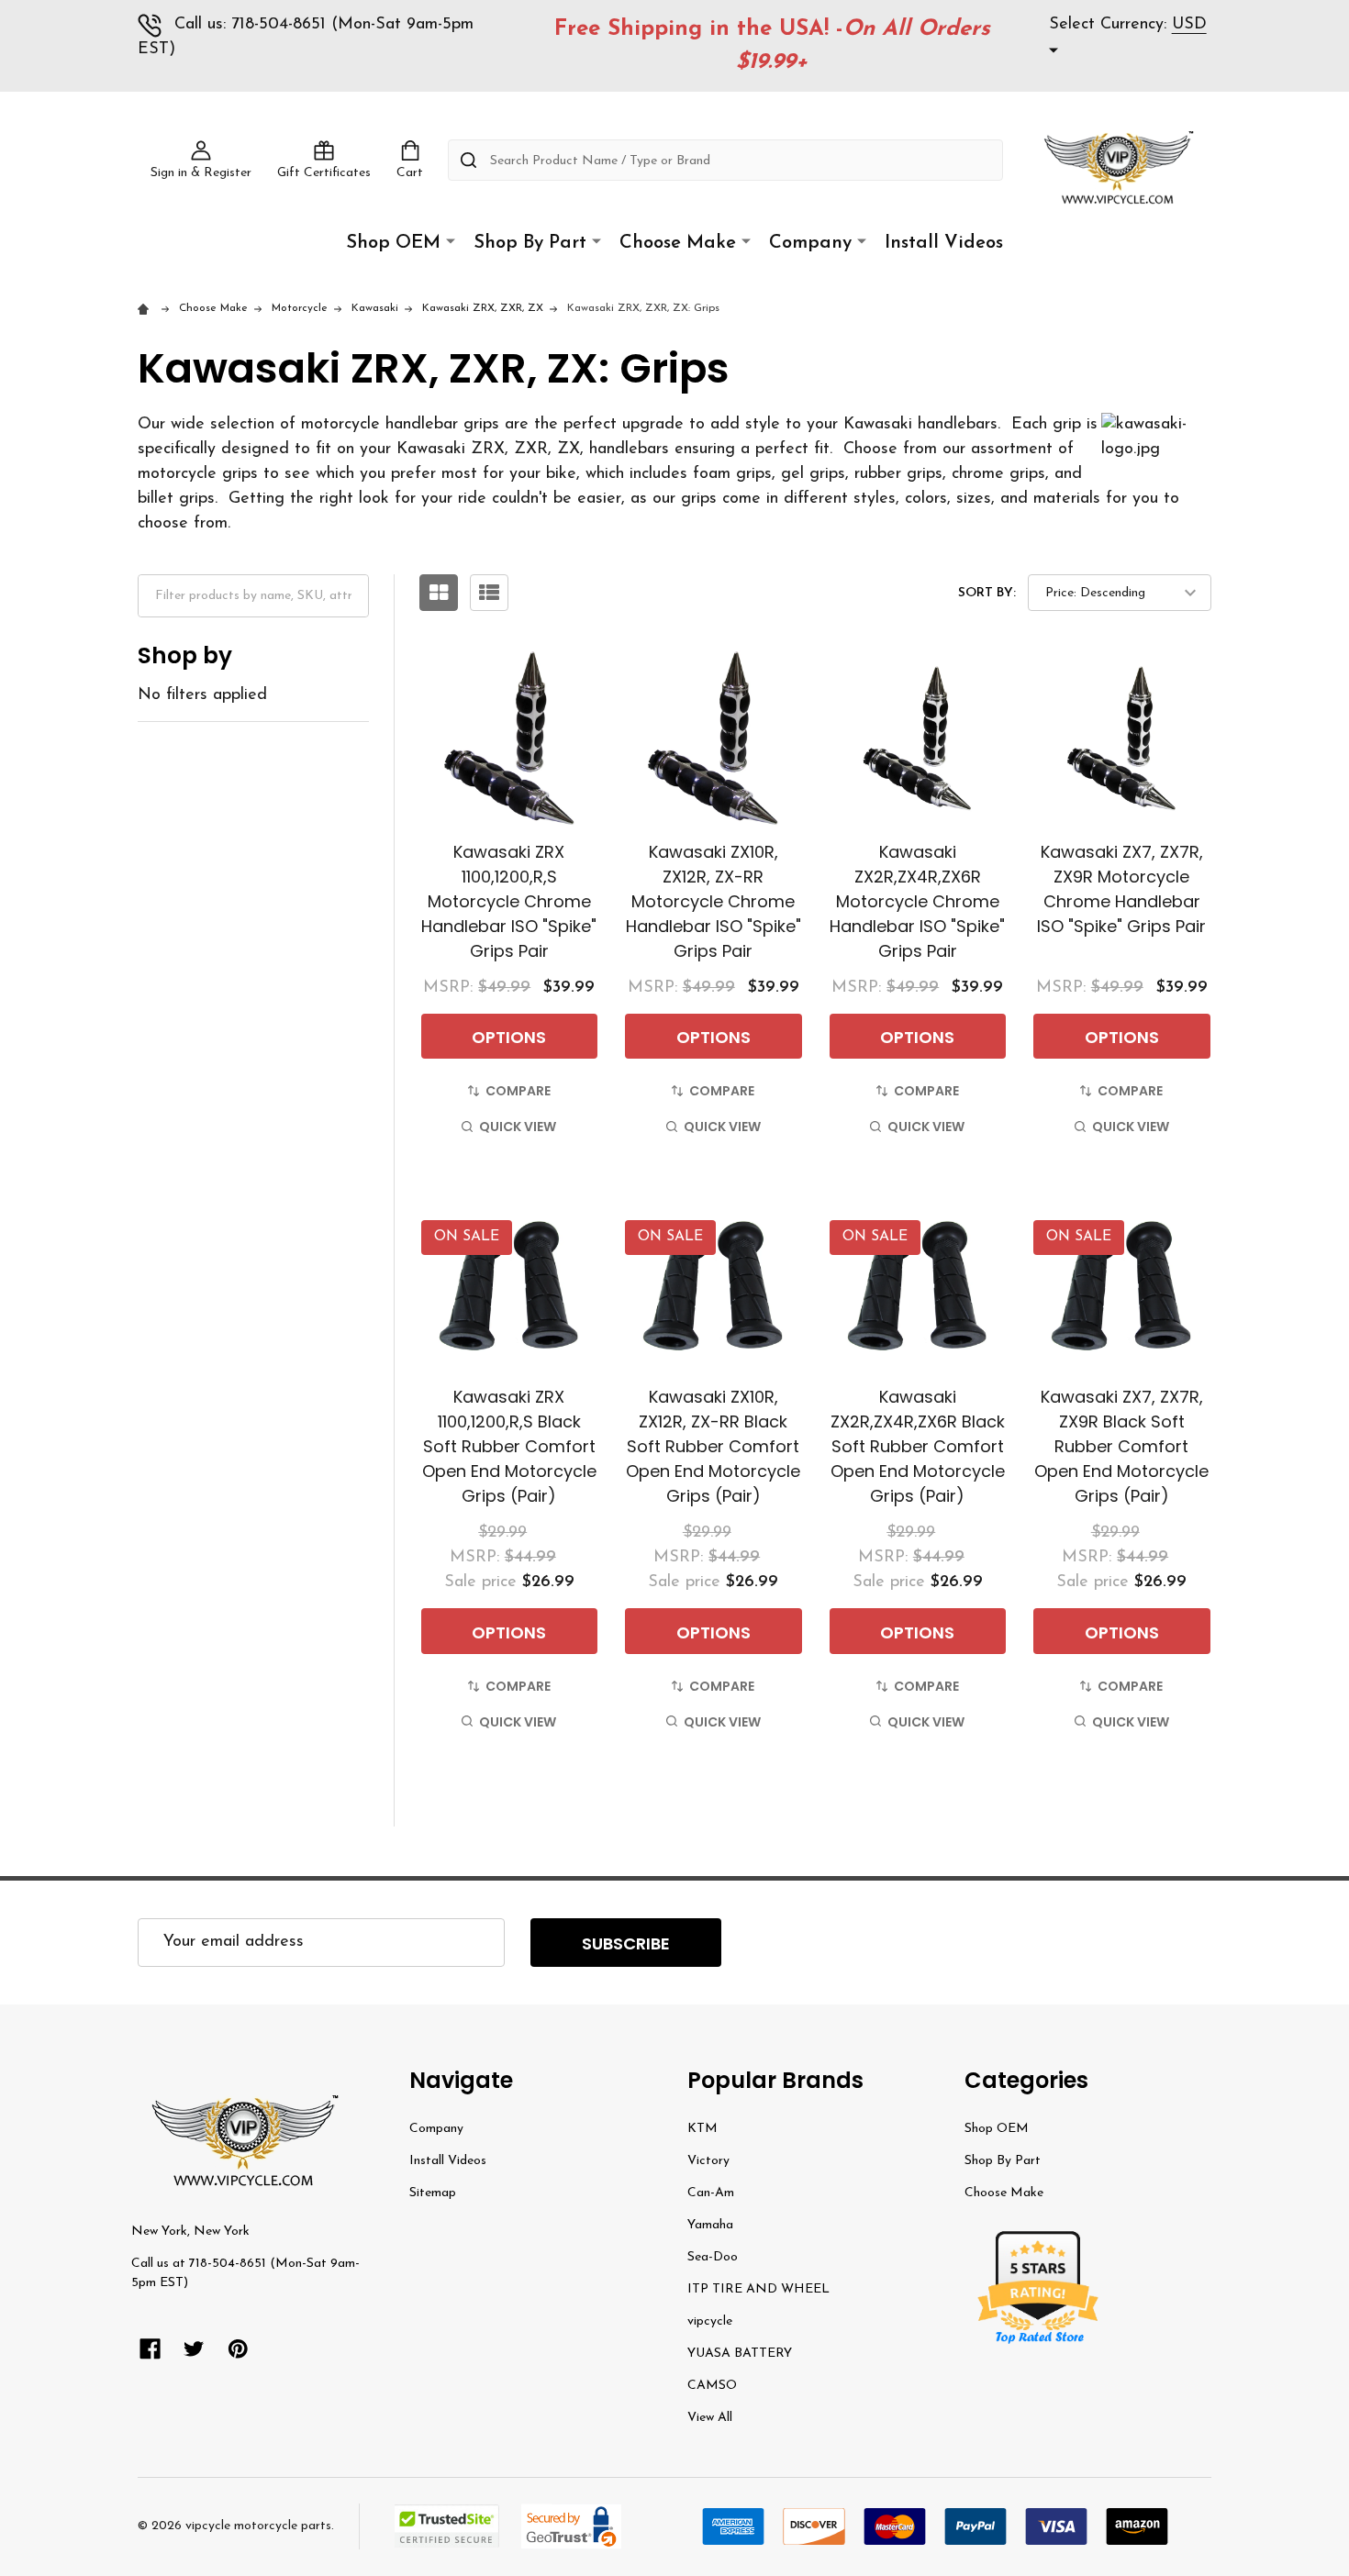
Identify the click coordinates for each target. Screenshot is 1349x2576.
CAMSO (712, 2386)
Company (810, 243)
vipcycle (710, 2321)
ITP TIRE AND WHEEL (758, 2289)
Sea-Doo (713, 2257)
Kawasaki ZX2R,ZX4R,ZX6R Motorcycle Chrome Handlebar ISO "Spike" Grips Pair (917, 901)
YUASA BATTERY (740, 2354)
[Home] (146, 308)
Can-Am (711, 2193)
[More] (451, 242)
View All (710, 2418)
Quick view (518, 1127)
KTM (702, 2129)
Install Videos (944, 243)
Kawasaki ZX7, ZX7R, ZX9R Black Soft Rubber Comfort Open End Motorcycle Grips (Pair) (1121, 1446)
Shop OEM (393, 243)
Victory (708, 2161)
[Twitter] (194, 2349)
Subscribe (626, 1943)
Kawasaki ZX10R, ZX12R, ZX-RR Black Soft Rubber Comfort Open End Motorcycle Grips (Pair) (713, 1446)
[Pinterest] (238, 2349)
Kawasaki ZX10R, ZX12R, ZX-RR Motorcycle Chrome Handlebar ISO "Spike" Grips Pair (714, 901)
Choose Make (678, 243)
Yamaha (710, 2225)
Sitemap (433, 2193)
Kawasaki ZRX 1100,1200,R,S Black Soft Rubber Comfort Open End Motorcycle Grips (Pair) (509, 1446)
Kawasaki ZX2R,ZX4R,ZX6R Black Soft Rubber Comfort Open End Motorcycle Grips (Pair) (918, 1446)
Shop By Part (530, 243)
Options (509, 1037)
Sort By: (987, 593)
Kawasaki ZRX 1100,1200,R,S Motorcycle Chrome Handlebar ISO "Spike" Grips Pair (509, 901)
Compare (518, 1091)
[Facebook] (150, 2349)
